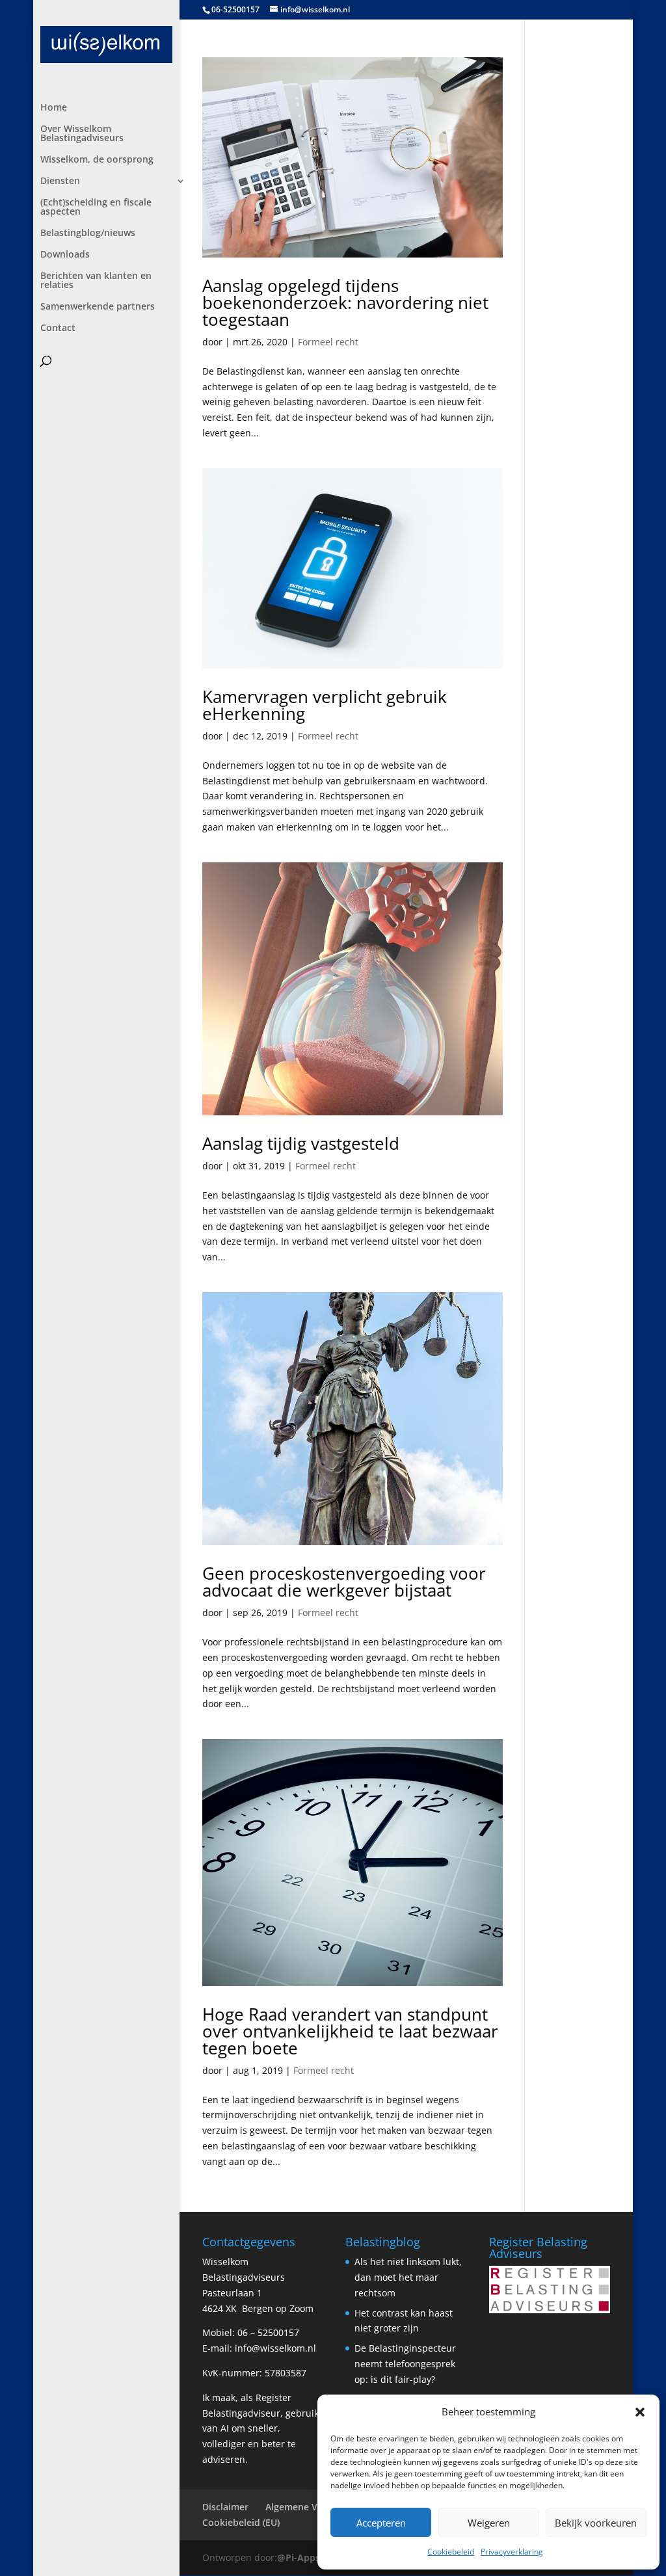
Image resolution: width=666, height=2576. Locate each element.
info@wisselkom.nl (275, 2348)
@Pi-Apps (299, 2557)
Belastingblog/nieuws (88, 233)
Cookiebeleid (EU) (241, 2522)
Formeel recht (328, 342)
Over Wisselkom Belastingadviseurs (82, 134)
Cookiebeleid (451, 2552)
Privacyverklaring (512, 2552)
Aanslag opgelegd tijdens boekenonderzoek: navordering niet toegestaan (345, 302)
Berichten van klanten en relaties (96, 281)
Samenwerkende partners (98, 307)
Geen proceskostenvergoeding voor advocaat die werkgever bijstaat (344, 1582)
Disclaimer (225, 2507)
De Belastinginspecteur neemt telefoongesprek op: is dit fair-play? (405, 2364)
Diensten (60, 181)
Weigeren (489, 2523)
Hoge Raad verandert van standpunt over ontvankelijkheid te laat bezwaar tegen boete (350, 2031)
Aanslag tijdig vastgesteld (301, 1143)
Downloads (65, 255)
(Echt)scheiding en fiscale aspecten (96, 207)
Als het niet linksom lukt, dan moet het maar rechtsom (408, 2277)
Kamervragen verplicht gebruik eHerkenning (325, 705)
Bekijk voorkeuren (596, 2523)
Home (54, 108)
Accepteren (381, 2523)
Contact (58, 328)
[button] (640, 2412)
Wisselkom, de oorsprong (97, 160)
